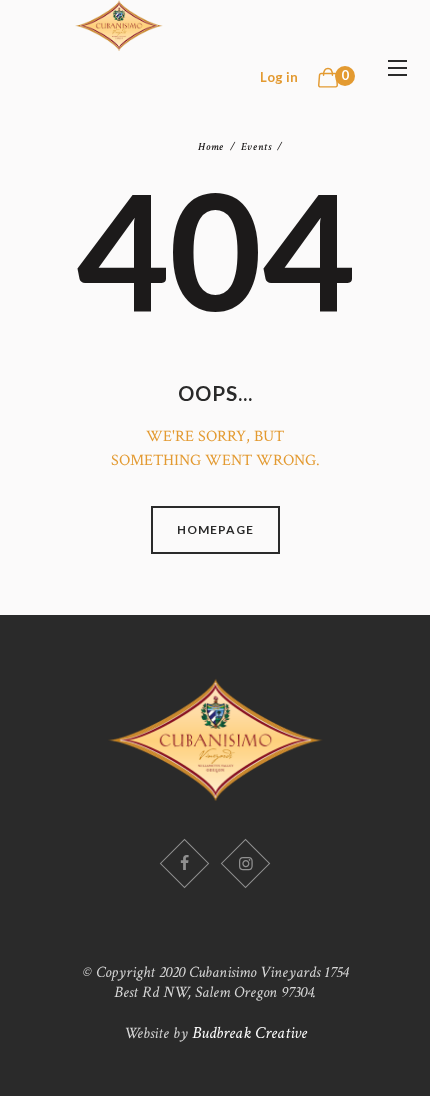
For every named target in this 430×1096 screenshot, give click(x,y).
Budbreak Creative (249, 1033)
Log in (279, 77)
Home (211, 147)
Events (256, 146)
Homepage (215, 529)
